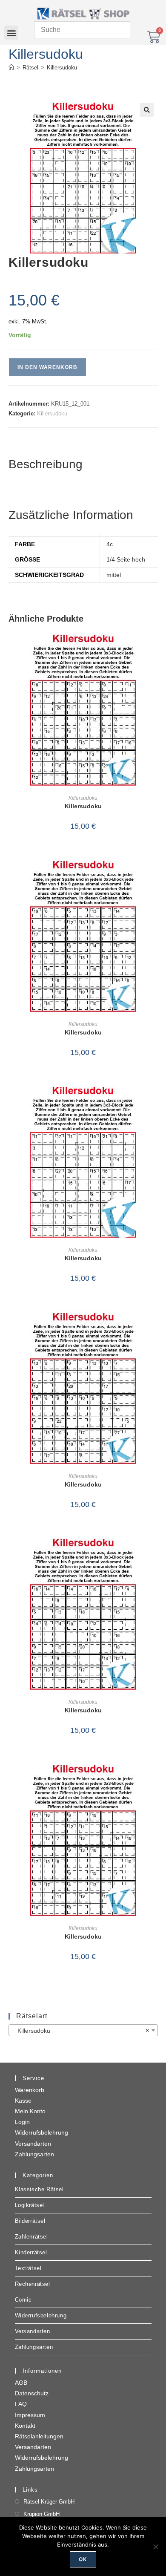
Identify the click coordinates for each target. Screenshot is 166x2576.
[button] (11, 33)
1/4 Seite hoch (126, 559)
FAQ (21, 2404)
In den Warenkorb (47, 367)
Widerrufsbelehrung (41, 2132)
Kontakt (25, 2426)
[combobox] (83, 2030)
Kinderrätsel (31, 2252)
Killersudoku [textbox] (81, 2031)
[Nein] (155, 2547)
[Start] (11, 68)
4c (110, 544)
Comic (23, 2300)
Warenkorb (30, 2090)
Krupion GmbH (41, 2514)
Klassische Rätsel (39, 2189)
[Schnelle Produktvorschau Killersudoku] (155, 646)
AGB (21, 2383)
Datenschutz (32, 2393)
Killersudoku (62, 68)
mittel (114, 575)
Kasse (23, 2101)
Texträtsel (28, 2268)
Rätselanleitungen (39, 2436)
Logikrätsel (30, 2205)
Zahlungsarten (34, 2154)
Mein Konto (30, 2111)
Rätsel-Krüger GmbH (49, 2502)
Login (22, 2122)
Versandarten (33, 2144)
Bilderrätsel (30, 2221)
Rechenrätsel (33, 2284)
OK (83, 2559)
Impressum (30, 2415)
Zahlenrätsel (31, 2237)
